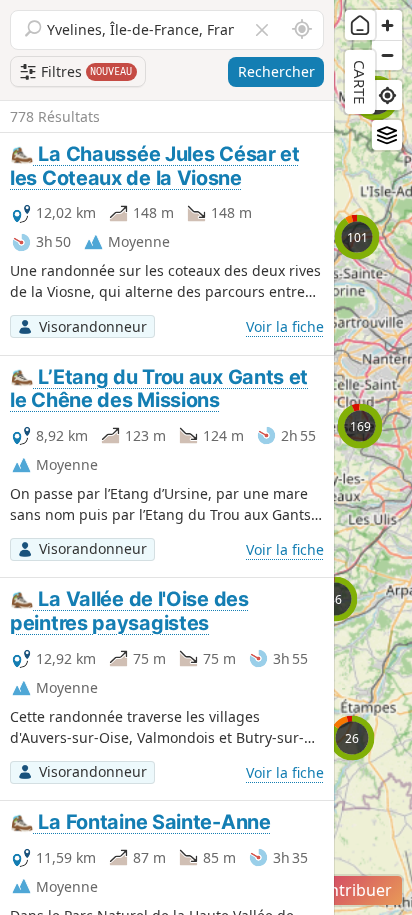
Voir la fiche (285, 326)
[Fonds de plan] (387, 135)
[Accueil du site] (360, 25)
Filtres (85, 71)
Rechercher (276, 71)
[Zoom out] (387, 55)
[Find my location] (387, 95)
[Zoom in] (387, 25)
